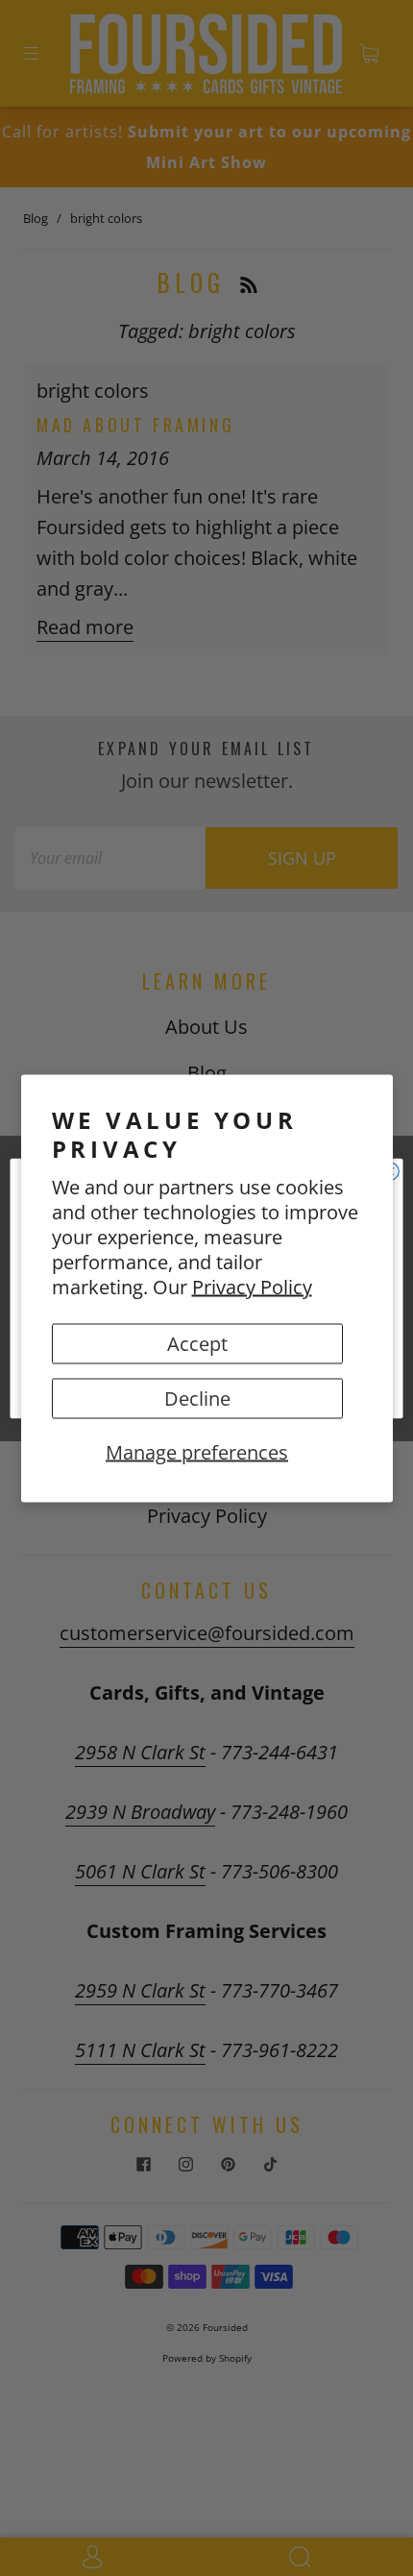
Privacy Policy (252, 1286)
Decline (197, 1398)
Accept (197, 1343)
